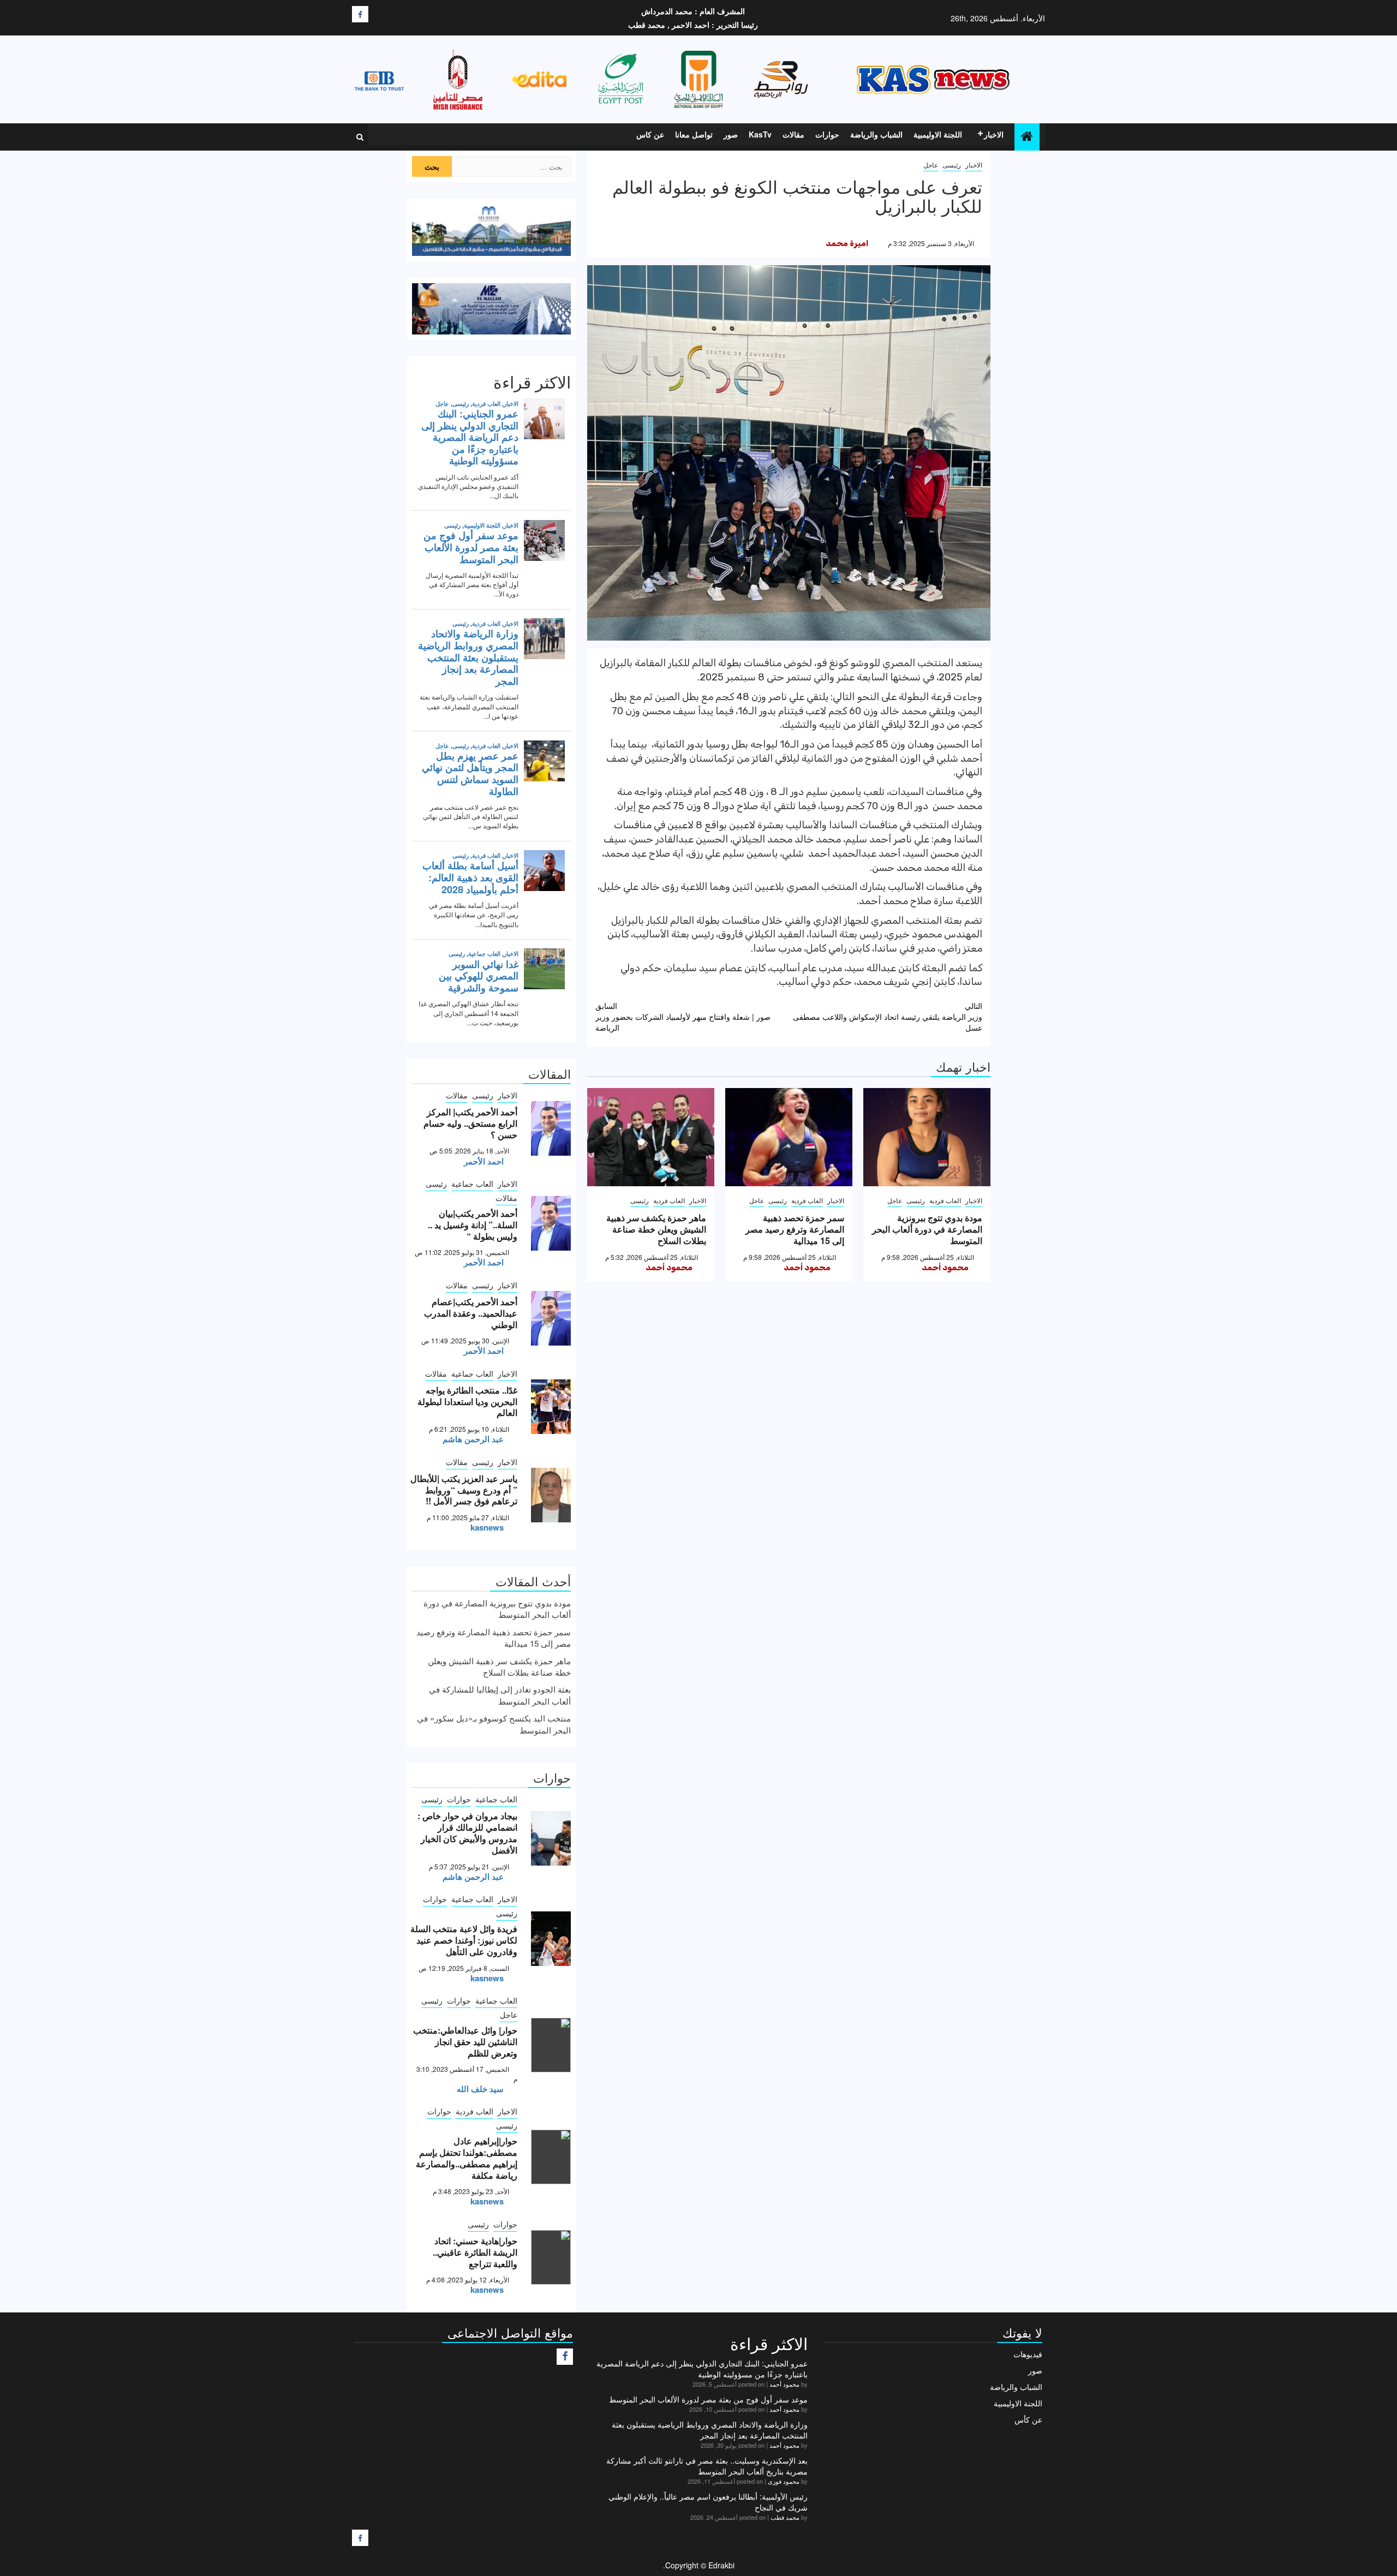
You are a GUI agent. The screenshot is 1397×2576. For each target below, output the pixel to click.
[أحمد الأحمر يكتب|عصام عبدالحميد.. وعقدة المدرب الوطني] (551, 1318)
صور (731, 134)
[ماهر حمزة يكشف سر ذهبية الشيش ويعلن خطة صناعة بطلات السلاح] (651, 1137)
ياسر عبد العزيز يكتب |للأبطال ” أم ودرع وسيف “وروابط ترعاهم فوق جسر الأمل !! (464, 1490)
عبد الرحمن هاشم (473, 1439)
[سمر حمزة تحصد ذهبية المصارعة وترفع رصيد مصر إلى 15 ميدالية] (789, 1137)
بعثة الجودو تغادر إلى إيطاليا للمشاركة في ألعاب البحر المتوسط (500, 1695)
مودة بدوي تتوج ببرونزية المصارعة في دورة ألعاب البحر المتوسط (927, 1229)
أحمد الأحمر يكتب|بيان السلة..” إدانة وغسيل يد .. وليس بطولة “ (473, 1225)
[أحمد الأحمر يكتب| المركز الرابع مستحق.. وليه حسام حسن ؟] (551, 1128)
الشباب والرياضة (876, 134)
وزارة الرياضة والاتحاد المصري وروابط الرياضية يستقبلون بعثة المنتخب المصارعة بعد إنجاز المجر (710, 2430)
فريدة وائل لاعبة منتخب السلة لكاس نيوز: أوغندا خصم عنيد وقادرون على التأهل (464, 1940)
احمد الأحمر (484, 1161)
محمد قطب (785, 2517)
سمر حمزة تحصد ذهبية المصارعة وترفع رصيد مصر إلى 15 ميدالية (795, 1229)
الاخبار (994, 134)
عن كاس (650, 134)
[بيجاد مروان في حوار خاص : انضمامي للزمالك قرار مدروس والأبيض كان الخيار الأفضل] (551, 1838)
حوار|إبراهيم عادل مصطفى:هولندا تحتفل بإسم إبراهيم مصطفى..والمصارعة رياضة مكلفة (467, 2158)
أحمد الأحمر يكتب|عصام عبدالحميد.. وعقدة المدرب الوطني (471, 1313)
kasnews (487, 1527)
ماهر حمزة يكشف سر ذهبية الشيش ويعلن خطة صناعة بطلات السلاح (656, 1229)
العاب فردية (945, 1200)
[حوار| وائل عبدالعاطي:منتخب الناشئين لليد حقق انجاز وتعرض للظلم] (551, 2045)
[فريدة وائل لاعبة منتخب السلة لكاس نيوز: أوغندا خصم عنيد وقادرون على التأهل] (551, 1939)
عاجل (931, 165)
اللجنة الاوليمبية (938, 134)
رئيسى (952, 165)
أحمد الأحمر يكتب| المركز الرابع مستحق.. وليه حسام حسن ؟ (470, 1123)
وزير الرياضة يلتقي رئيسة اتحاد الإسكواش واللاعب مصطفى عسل (888, 1017)
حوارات (827, 134)
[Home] (1027, 136)
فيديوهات (1028, 2354)
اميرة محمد (847, 243)
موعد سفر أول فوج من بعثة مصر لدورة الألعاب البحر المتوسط (708, 2399)
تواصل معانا (694, 134)
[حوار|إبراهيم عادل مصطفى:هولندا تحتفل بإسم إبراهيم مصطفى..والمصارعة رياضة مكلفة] (551, 2157)
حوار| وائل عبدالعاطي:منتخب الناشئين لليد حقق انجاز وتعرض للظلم (465, 2042)
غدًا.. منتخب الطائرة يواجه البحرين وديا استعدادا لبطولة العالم (467, 1401)
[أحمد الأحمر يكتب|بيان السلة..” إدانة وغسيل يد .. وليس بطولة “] (551, 1223)
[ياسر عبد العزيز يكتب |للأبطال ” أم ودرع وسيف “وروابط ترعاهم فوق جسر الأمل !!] (551, 1495)
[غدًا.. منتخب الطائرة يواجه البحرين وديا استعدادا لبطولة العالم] (551, 1407)
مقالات (793, 134)
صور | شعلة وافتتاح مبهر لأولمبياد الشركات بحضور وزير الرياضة (683, 1017)
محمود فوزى (784, 2481)
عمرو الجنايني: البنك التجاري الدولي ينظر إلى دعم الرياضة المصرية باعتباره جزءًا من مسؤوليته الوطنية (702, 2369)
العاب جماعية (472, 1184)
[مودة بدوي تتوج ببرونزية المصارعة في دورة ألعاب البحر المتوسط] (927, 1137)
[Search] (360, 137)
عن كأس (1028, 2419)
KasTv (760, 134)
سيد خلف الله (480, 2089)
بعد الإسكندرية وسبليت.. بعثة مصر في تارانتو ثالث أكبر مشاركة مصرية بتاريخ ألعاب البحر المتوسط (707, 2466)
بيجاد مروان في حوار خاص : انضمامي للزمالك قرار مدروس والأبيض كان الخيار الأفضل (467, 1833)
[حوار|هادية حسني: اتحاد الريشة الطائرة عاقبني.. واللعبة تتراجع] (551, 2257)
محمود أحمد (945, 1268)
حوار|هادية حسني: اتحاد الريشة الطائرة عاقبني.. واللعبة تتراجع (475, 2252)
